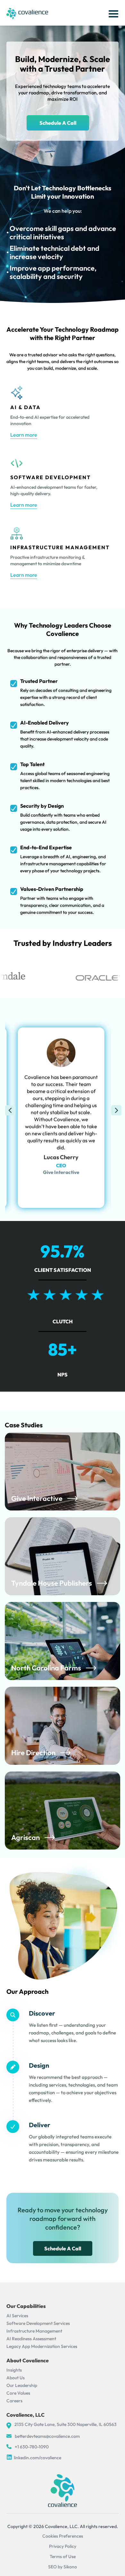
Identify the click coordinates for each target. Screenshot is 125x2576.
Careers (14, 2401)
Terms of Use (63, 2556)
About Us (16, 2378)
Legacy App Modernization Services (42, 2346)
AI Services (17, 2316)
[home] (27, 13)
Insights (14, 2370)
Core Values (18, 2393)
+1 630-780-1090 (32, 2447)
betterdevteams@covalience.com (47, 2436)
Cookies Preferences (63, 2536)
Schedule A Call (58, 123)
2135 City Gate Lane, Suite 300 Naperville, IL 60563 (66, 2424)
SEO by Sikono (63, 2567)
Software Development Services (38, 2323)
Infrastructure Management (34, 2331)
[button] (112, 13)
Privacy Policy (63, 2546)
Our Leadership (22, 2385)
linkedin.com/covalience (37, 2458)
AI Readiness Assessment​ (31, 2339)
